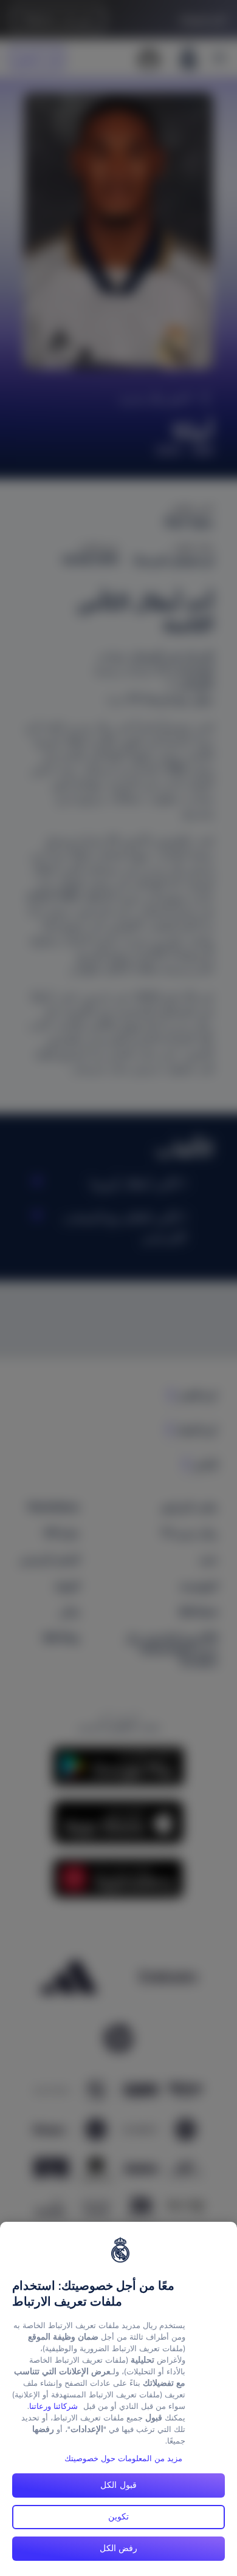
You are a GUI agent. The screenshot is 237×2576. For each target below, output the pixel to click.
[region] (118, 2399)
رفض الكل (119, 2548)
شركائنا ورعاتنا (53, 2406)
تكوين (118, 2516)
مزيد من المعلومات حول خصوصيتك (123, 2458)
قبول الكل (118, 2485)
